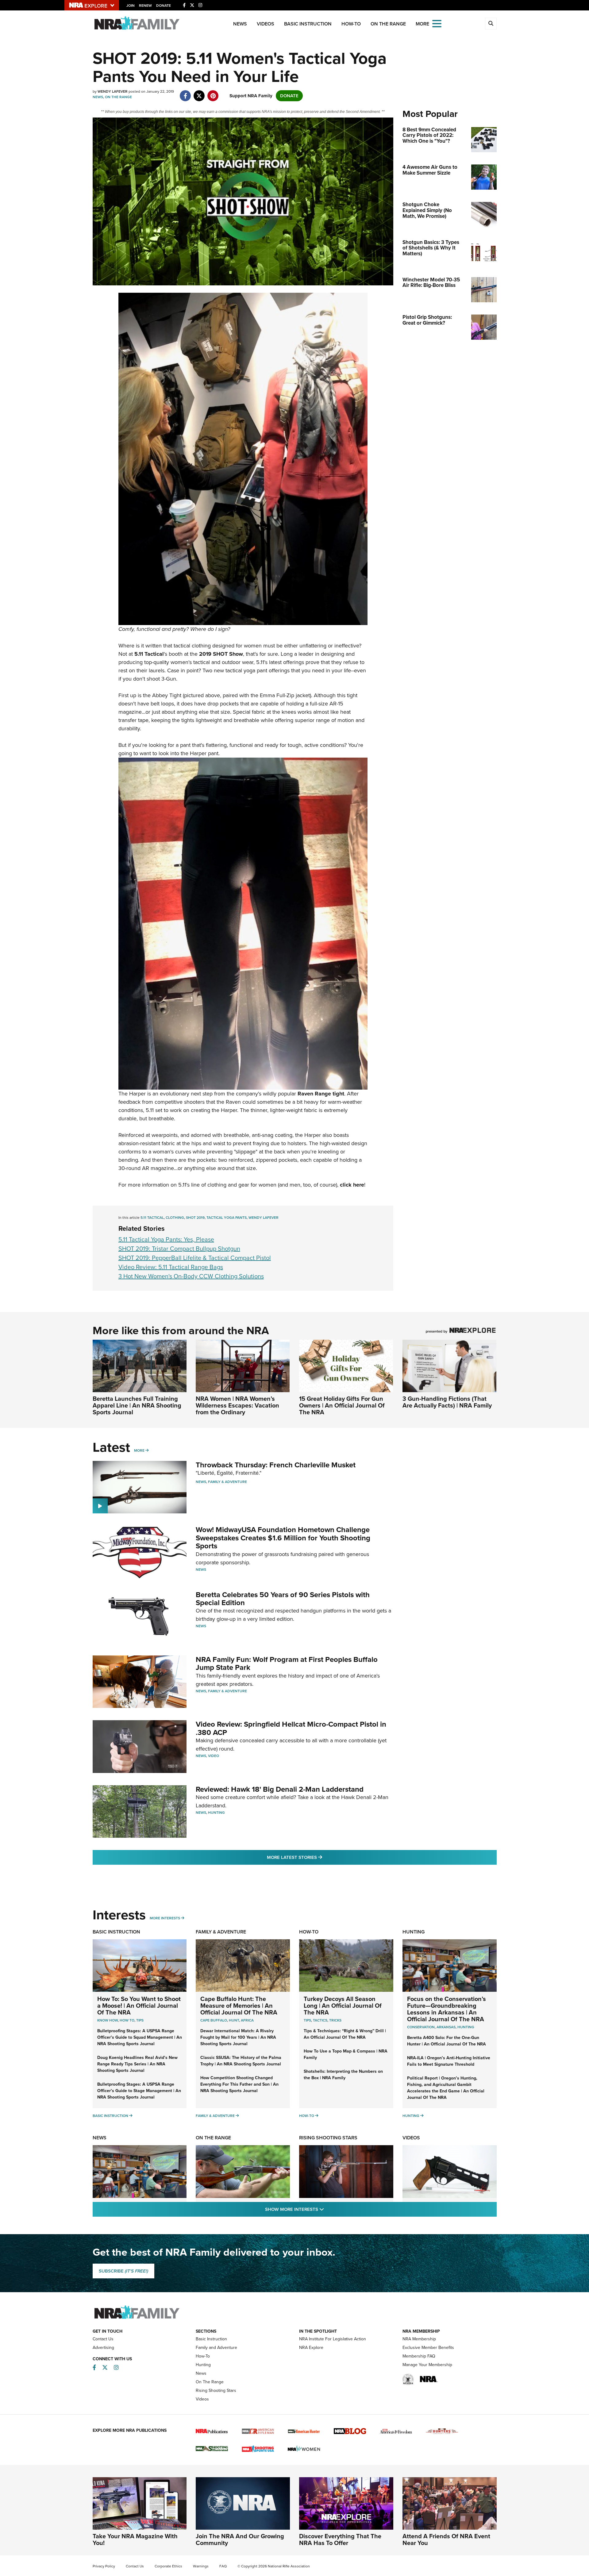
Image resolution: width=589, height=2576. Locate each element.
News (240, 24)
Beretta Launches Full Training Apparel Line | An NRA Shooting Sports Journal (137, 1405)
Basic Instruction (308, 24)
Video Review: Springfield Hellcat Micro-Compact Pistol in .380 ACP (291, 1728)
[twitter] (199, 93)
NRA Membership (419, 2339)
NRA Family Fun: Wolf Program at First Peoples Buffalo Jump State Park (287, 1663)
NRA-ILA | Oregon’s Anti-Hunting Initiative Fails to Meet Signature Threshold (449, 2061)
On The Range (388, 24)
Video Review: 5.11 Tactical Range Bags (171, 1267)
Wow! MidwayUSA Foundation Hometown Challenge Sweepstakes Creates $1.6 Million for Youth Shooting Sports (283, 1538)
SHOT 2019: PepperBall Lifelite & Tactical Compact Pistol (195, 1258)
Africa (247, 2020)
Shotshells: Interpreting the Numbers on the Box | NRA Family (343, 2075)
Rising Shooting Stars (328, 2138)
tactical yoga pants (227, 1218)
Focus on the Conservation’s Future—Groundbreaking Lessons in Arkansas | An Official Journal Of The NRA (447, 2009)
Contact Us (103, 2339)
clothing (175, 1218)
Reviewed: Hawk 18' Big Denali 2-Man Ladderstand (280, 1789)
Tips (140, 2020)
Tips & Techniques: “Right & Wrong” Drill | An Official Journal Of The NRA (345, 2034)
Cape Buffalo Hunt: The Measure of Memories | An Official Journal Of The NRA (239, 2006)
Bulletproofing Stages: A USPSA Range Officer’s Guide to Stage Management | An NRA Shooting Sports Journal (139, 2091)
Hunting (216, 1813)
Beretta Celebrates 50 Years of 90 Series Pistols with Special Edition (283, 1599)
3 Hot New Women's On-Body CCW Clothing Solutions (191, 1276)
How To (127, 2020)
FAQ (223, 2566)
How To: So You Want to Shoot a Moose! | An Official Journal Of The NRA (139, 2006)
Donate (164, 6)
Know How (108, 2020)
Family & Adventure (227, 1482)
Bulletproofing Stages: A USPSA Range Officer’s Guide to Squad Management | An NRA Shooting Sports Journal (140, 2037)
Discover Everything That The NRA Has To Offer (340, 2539)
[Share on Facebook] (185, 93)
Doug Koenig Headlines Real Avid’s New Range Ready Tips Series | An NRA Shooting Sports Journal (137, 2064)
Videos (266, 24)
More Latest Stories (319, 1857)
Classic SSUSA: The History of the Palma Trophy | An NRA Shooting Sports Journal (241, 2061)
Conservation (421, 2027)
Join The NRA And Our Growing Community (240, 2539)
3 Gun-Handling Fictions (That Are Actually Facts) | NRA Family (447, 1402)
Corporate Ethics (168, 2566)
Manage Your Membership (427, 2365)
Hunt (234, 2020)
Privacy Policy (104, 2566)
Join (131, 6)
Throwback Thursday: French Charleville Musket (276, 1465)
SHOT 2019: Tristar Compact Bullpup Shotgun (179, 1249)
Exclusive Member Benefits (428, 2348)
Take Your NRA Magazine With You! (135, 2539)
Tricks (335, 2020)
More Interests (165, 1918)
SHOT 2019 (195, 1218)
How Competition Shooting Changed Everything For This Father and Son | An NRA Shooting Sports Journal (239, 2084)
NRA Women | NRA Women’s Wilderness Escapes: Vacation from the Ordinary (237, 1405)
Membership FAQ (419, 2356)
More (139, 1450)
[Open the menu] (437, 23)
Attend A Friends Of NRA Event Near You (446, 2539)
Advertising (103, 2348)
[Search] (491, 24)
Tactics (320, 2020)
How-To (351, 24)
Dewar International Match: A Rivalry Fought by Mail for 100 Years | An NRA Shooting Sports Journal (238, 2037)
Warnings (201, 2566)
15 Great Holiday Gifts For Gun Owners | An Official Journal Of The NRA (342, 1405)
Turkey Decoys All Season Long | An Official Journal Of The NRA (343, 2006)
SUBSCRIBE (123, 2271)
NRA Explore (311, 2348)
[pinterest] (213, 93)
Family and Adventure (216, 2348)
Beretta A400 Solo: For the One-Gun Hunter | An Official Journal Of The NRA (447, 2041)
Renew (145, 6)
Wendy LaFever (264, 1218)
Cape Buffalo (214, 2020)
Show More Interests (328, 2209)
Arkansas (446, 2027)
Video (214, 1756)
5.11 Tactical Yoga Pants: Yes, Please (166, 1239)
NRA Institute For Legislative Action (333, 2339)
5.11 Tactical (152, 1218)
